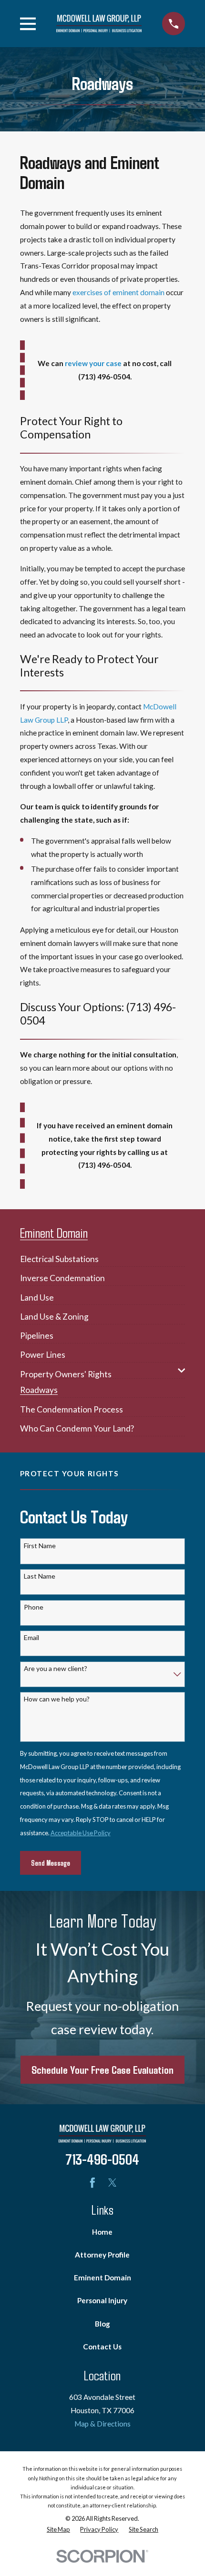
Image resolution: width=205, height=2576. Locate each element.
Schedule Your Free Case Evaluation (102, 2069)
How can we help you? (57, 1699)
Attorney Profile (102, 2255)
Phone (34, 1607)
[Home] (99, 23)
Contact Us (102, 2347)
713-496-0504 (102, 2159)
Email (31, 1638)
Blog (102, 2324)
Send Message (51, 1863)
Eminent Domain (102, 2278)
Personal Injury (102, 2300)
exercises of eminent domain (118, 292)
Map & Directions (102, 2424)
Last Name (40, 1576)
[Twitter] (113, 2183)
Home (102, 2232)
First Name (40, 1546)
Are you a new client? (56, 1669)
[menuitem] (59, 1256)
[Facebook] (92, 2183)
